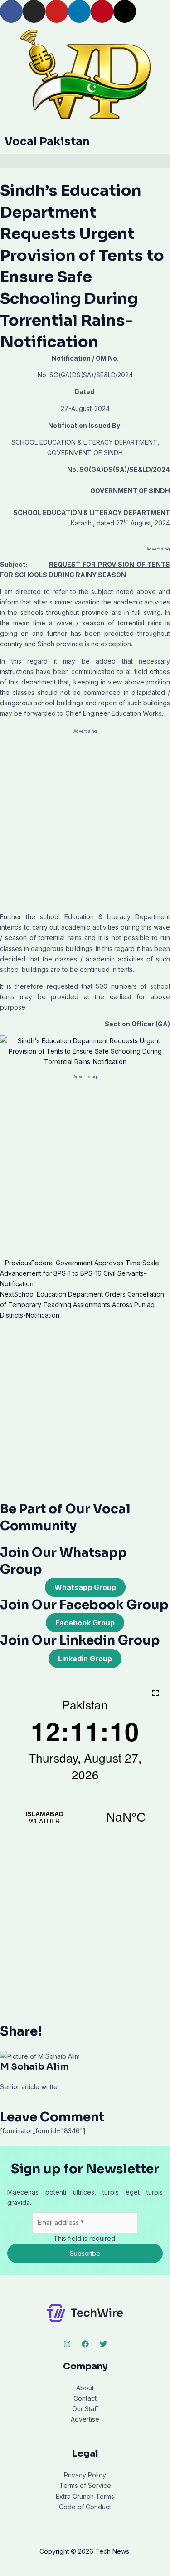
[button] (85, 161)
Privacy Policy (85, 2475)
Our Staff (85, 2409)
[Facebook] (85, 2344)
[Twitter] (103, 2344)
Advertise (85, 2419)
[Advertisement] (85, 823)
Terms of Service (85, 2485)
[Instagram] (67, 2344)
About (85, 2388)
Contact (85, 2398)
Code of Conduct (85, 2507)
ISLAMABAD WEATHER (85, 1818)
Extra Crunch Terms (85, 2496)
